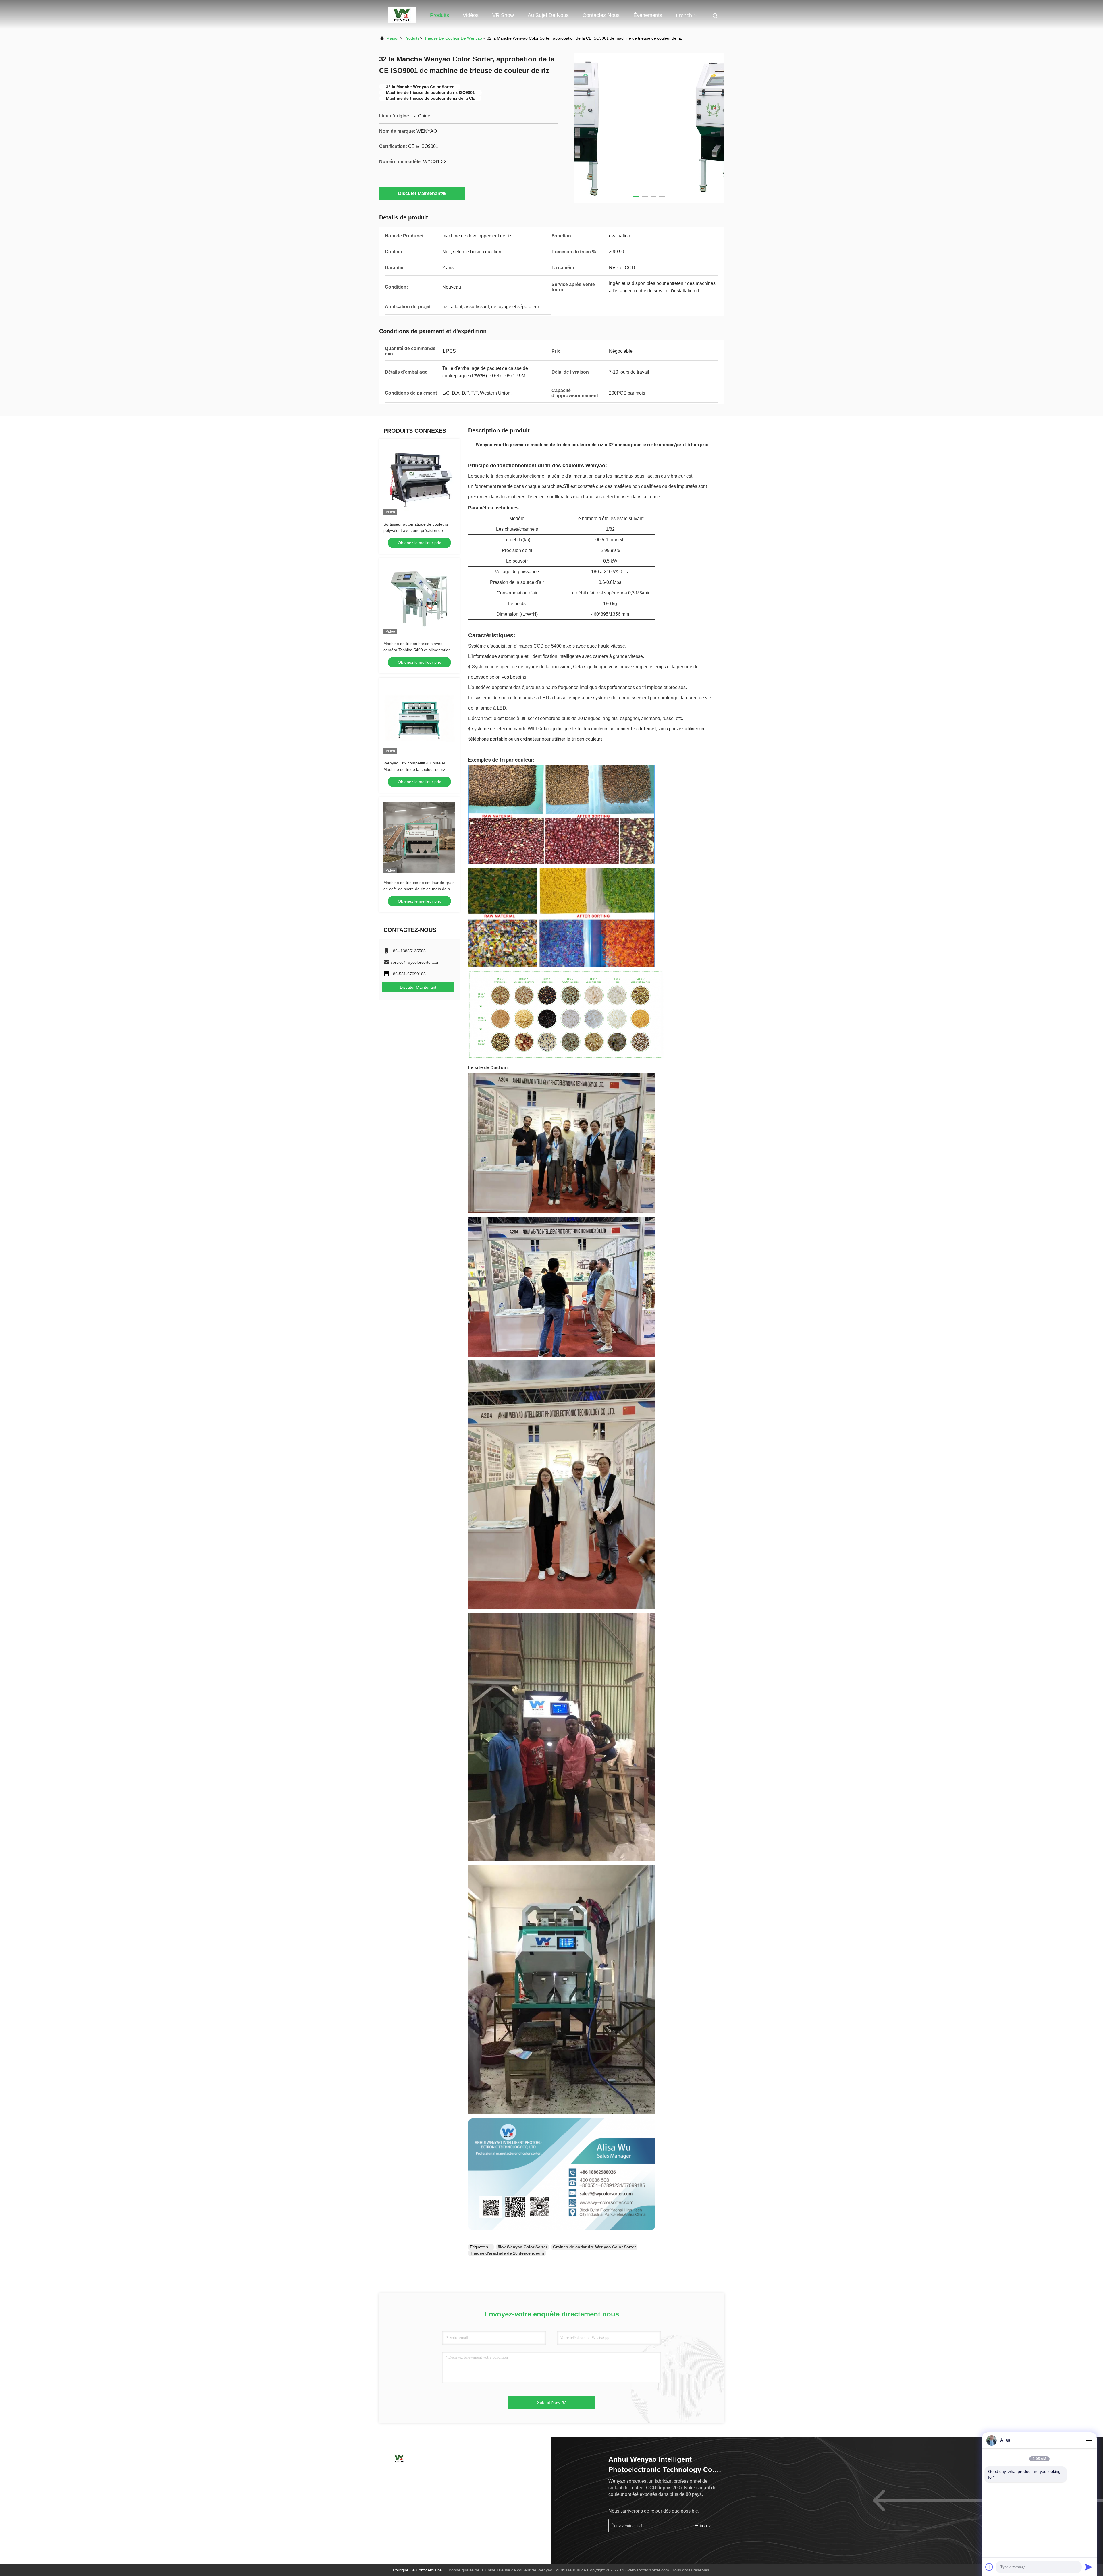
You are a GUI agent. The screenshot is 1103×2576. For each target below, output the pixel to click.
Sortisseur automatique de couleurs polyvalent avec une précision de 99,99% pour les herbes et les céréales (419, 530)
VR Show (503, 15)
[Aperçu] (399, 2458)
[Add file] (989, 2567)
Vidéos (471, 15)
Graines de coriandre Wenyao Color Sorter (594, 2247)
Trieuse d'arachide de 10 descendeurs (507, 2253)
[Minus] (1089, 2440)
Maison (408, 15)
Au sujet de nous (548, 15)
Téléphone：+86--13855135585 (418, 2474)
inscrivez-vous (708, 2526)
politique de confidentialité (417, 2570)
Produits (439, 15)
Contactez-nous (601, 15)
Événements (648, 15)
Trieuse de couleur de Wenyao (453, 38)
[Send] (1089, 2567)
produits (412, 38)
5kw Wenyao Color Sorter (522, 2247)
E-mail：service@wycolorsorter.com (421, 2485)
